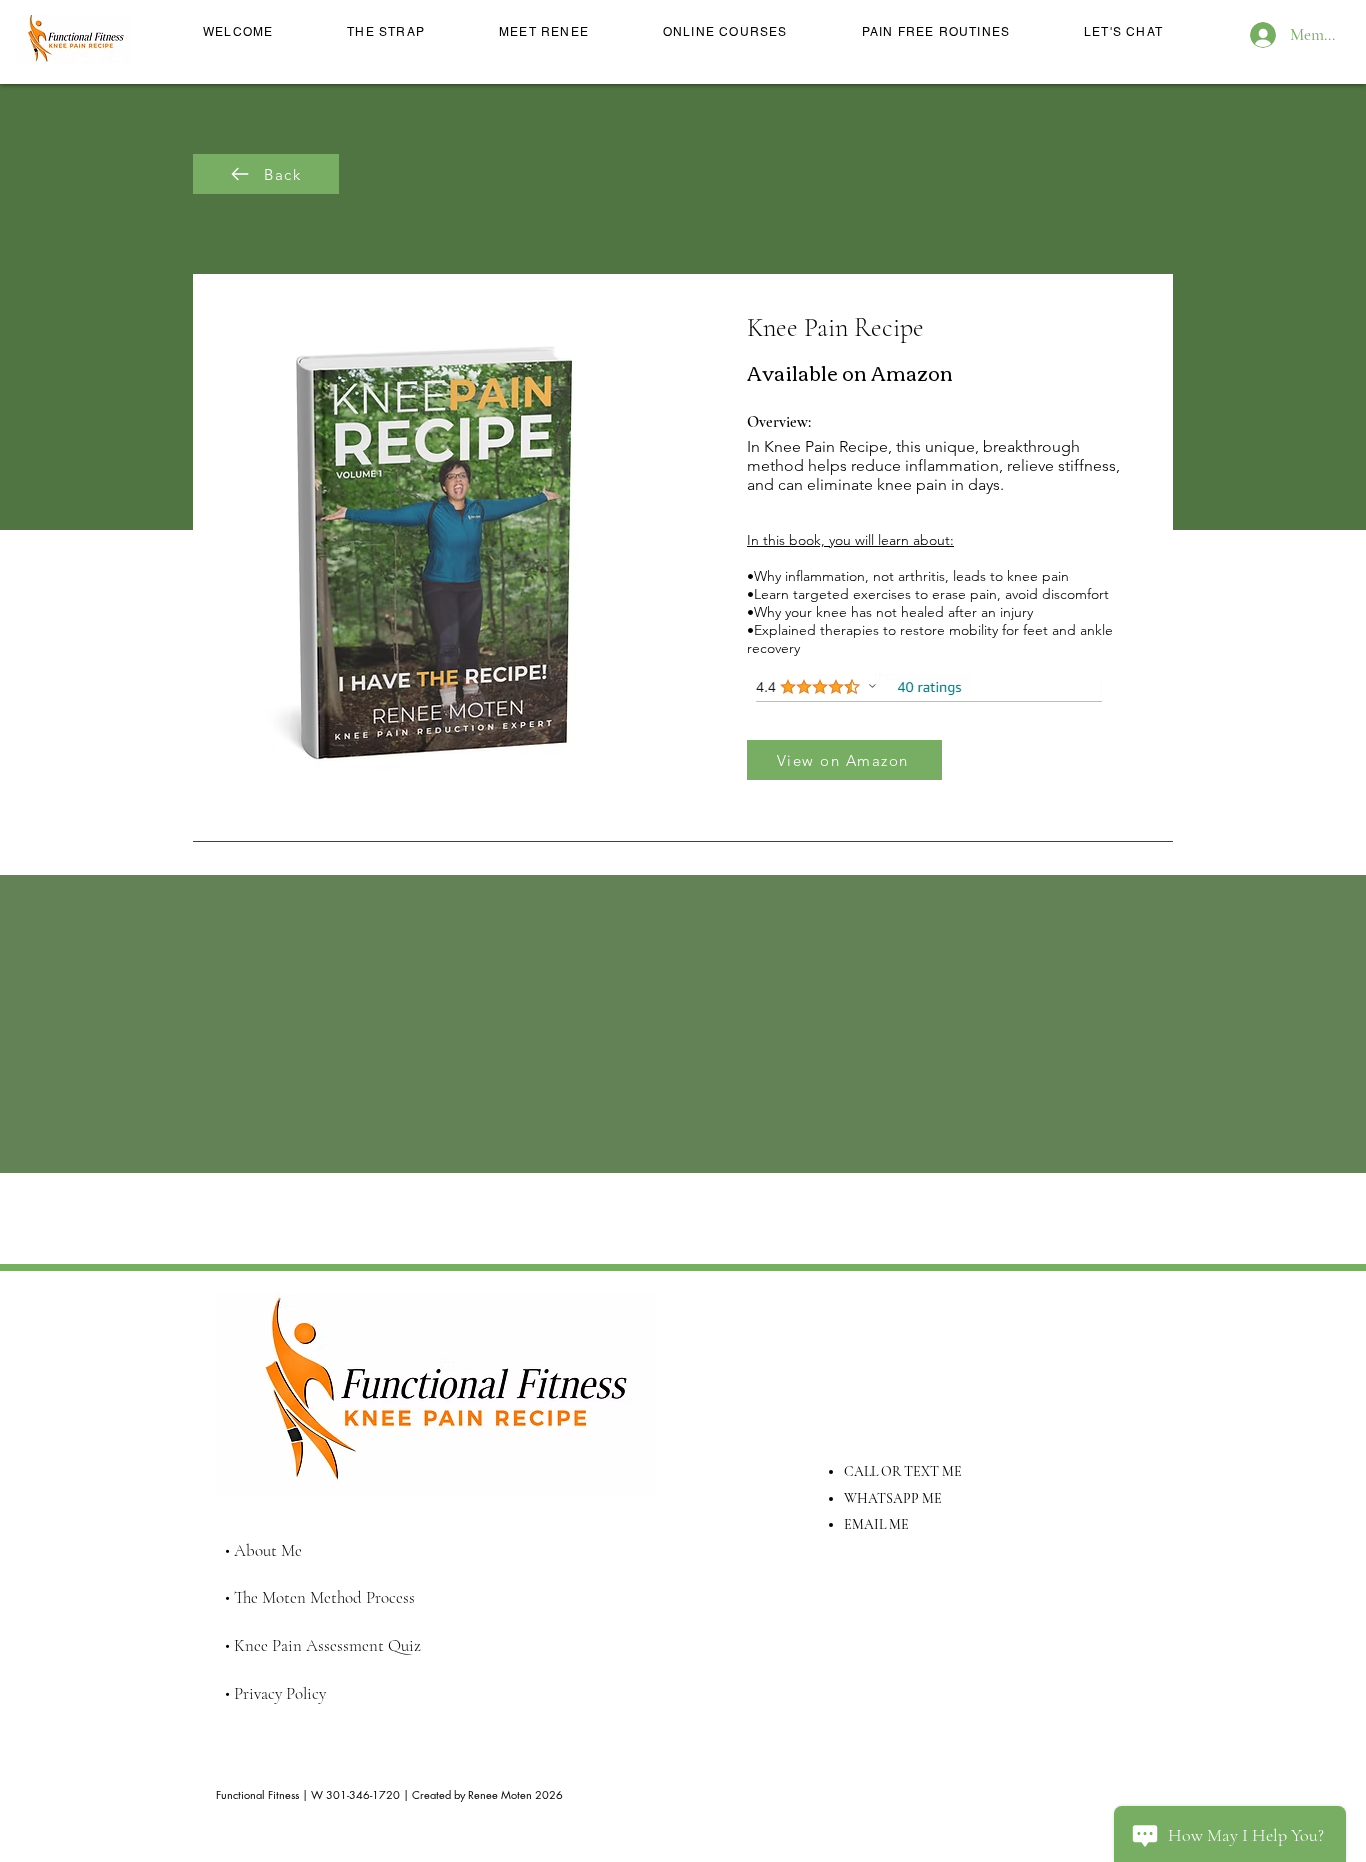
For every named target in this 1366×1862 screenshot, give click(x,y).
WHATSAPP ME (893, 1498)
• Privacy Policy (275, 1693)
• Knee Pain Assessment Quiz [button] (323, 1645)
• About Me (263, 1550)
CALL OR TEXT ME (903, 1471)
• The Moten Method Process (320, 1597)
